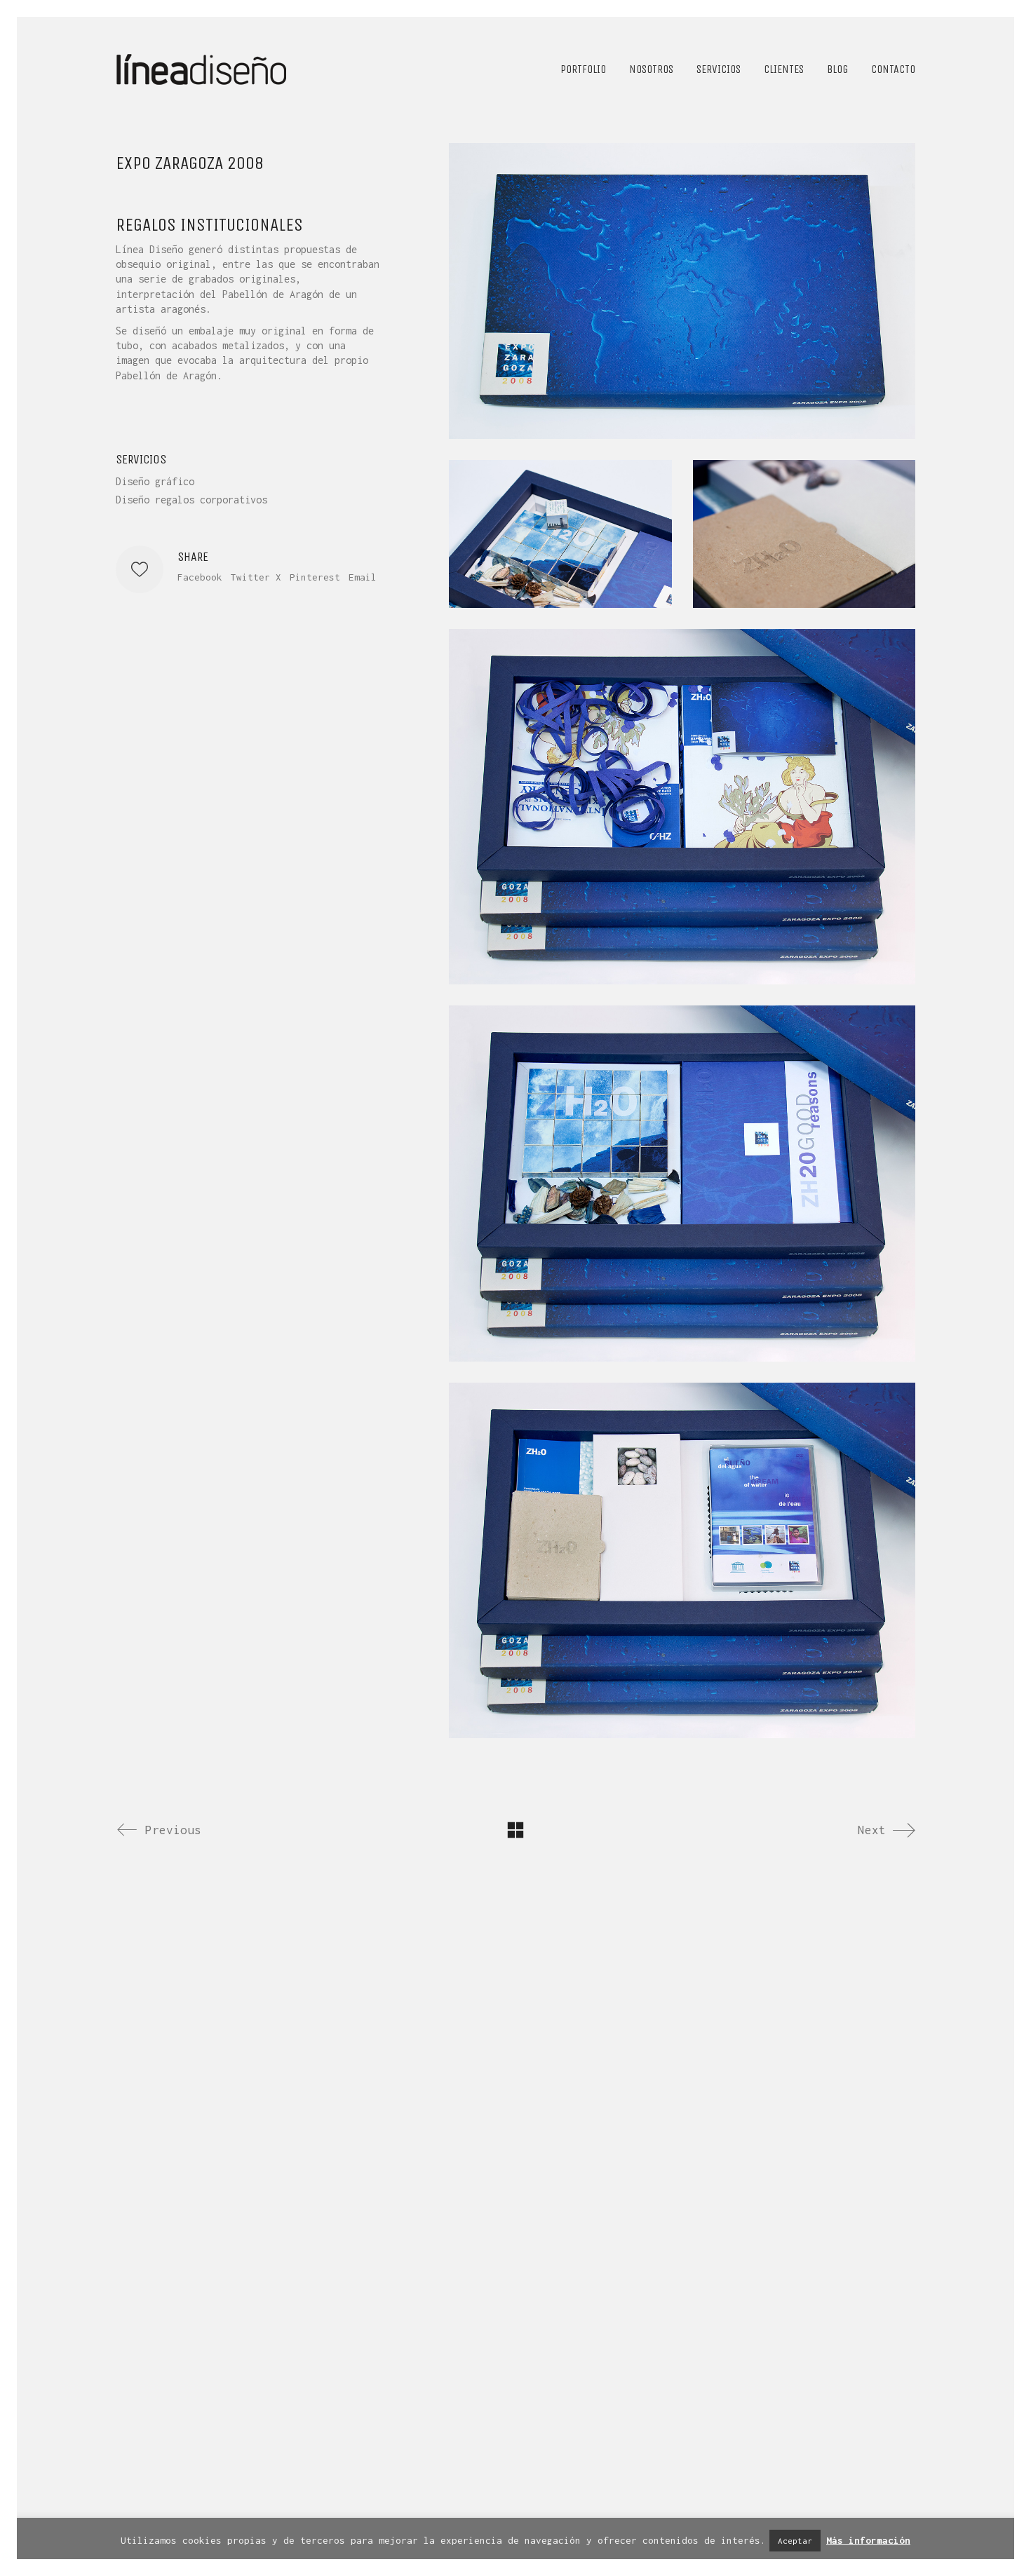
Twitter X (256, 577)
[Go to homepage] (202, 69)
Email (363, 577)
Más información (868, 2540)
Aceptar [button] (795, 2541)
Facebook (200, 577)
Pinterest (315, 577)
